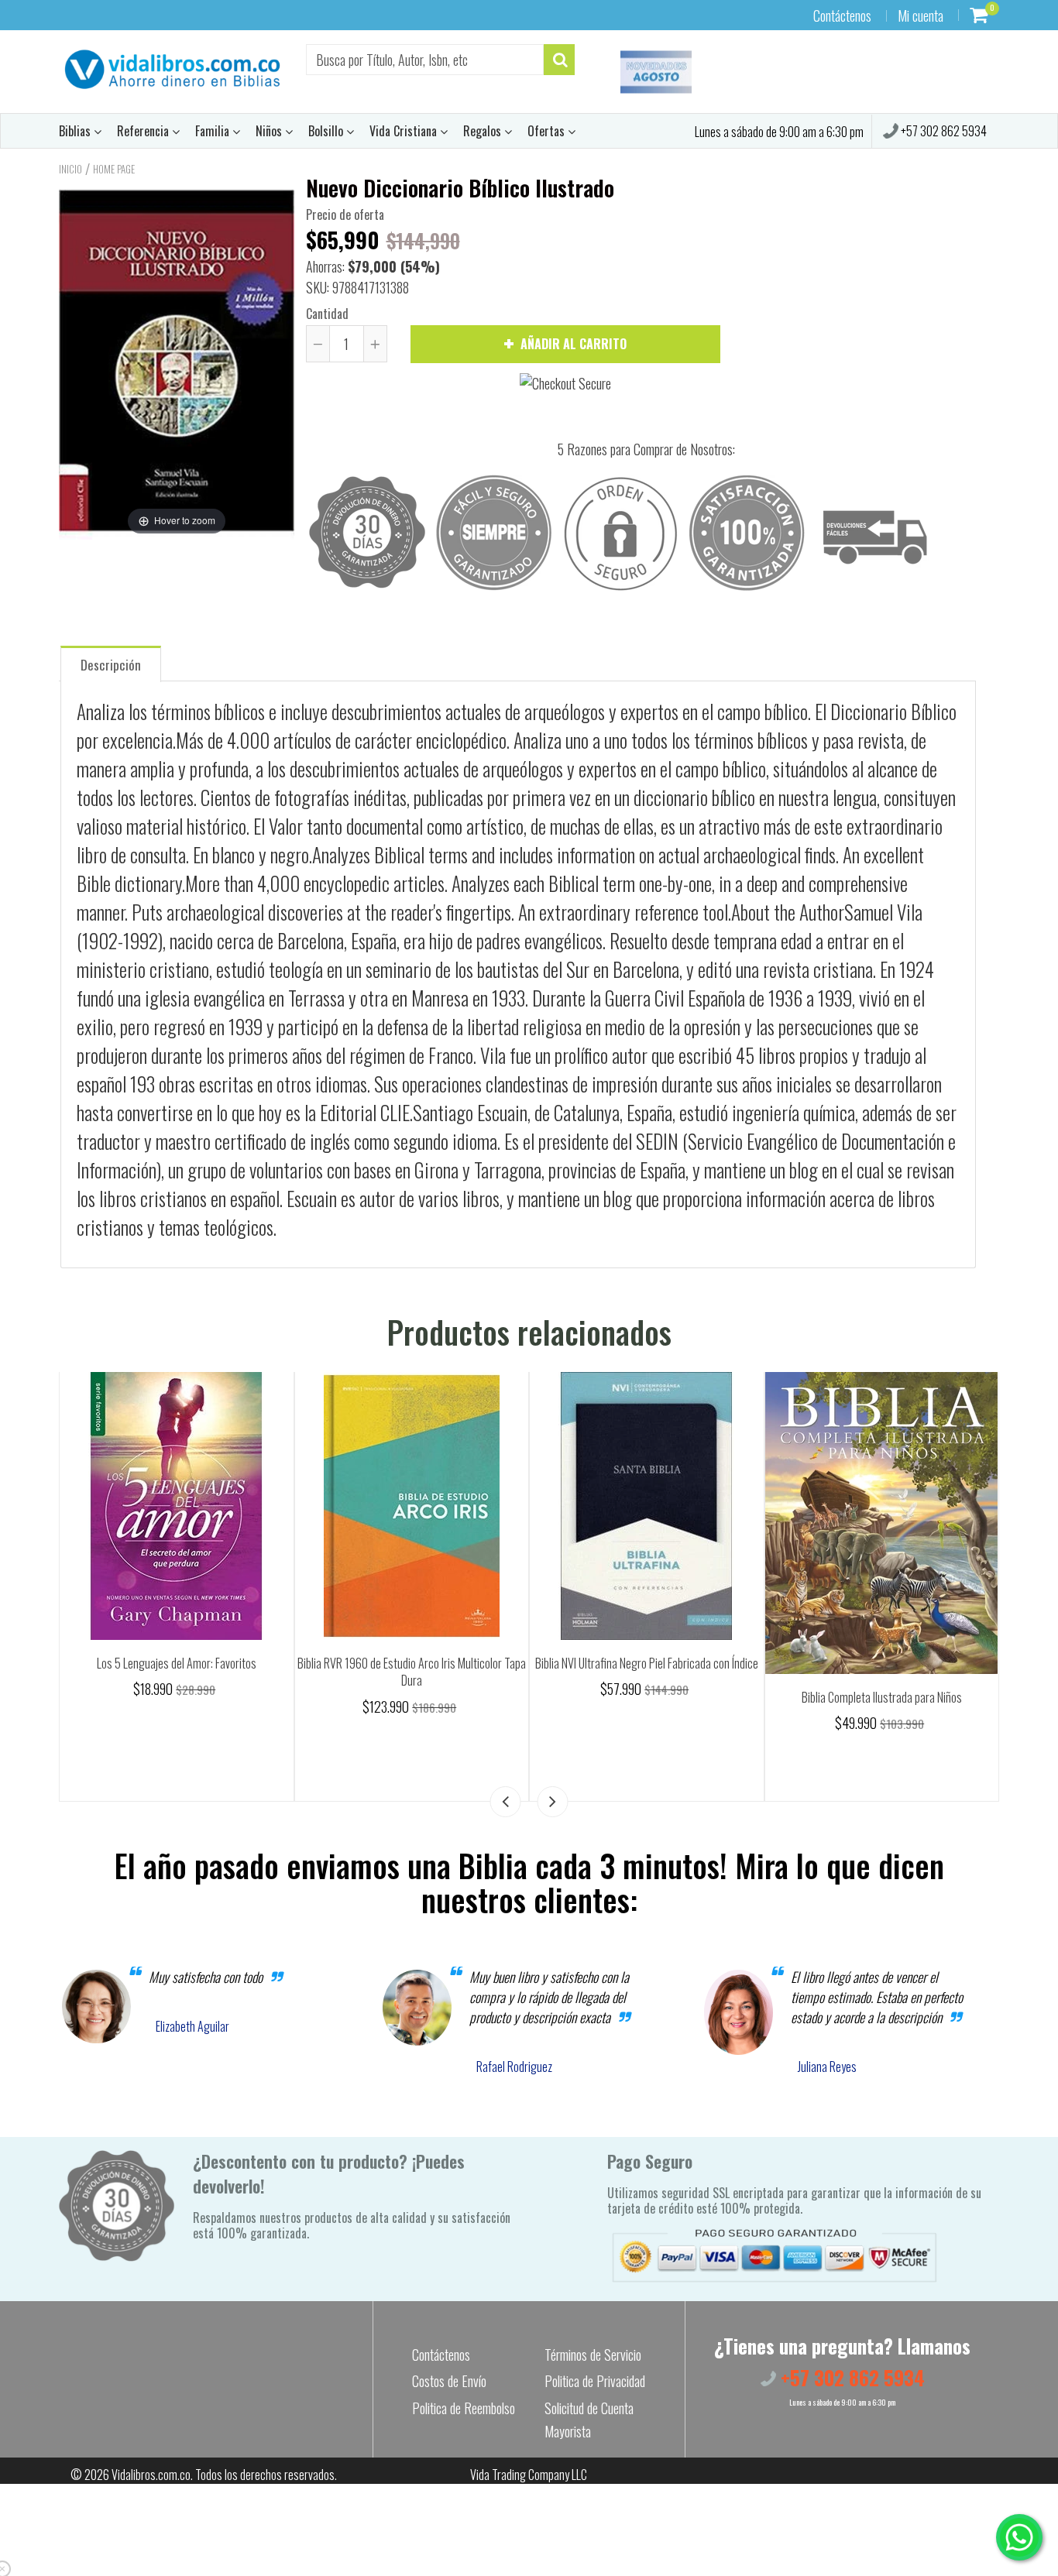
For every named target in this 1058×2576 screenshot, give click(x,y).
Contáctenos (842, 15)
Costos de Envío (449, 2381)
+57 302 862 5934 (943, 131)
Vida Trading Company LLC (529, 2475)
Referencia (144, 131)
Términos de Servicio (593, 2355)
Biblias (76, 131)
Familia (214, 131)
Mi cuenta (921, 15)
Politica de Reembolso (464, 2408)
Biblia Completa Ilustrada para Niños (882, 1697)
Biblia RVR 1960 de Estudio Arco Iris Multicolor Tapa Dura (412, 1672)
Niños (270, 131)
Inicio (70, 169)
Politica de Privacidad (595, 2381)
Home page (114, 169)
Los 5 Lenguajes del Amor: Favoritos (177, 1663)
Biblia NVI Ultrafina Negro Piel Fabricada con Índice (647, 1663)
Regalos (484, 131)
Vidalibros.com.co (151, 2475)
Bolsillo (327, 131)
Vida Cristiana (405, 131)
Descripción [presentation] (111, 665)
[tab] (111, 663)
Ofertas (548, 131)
